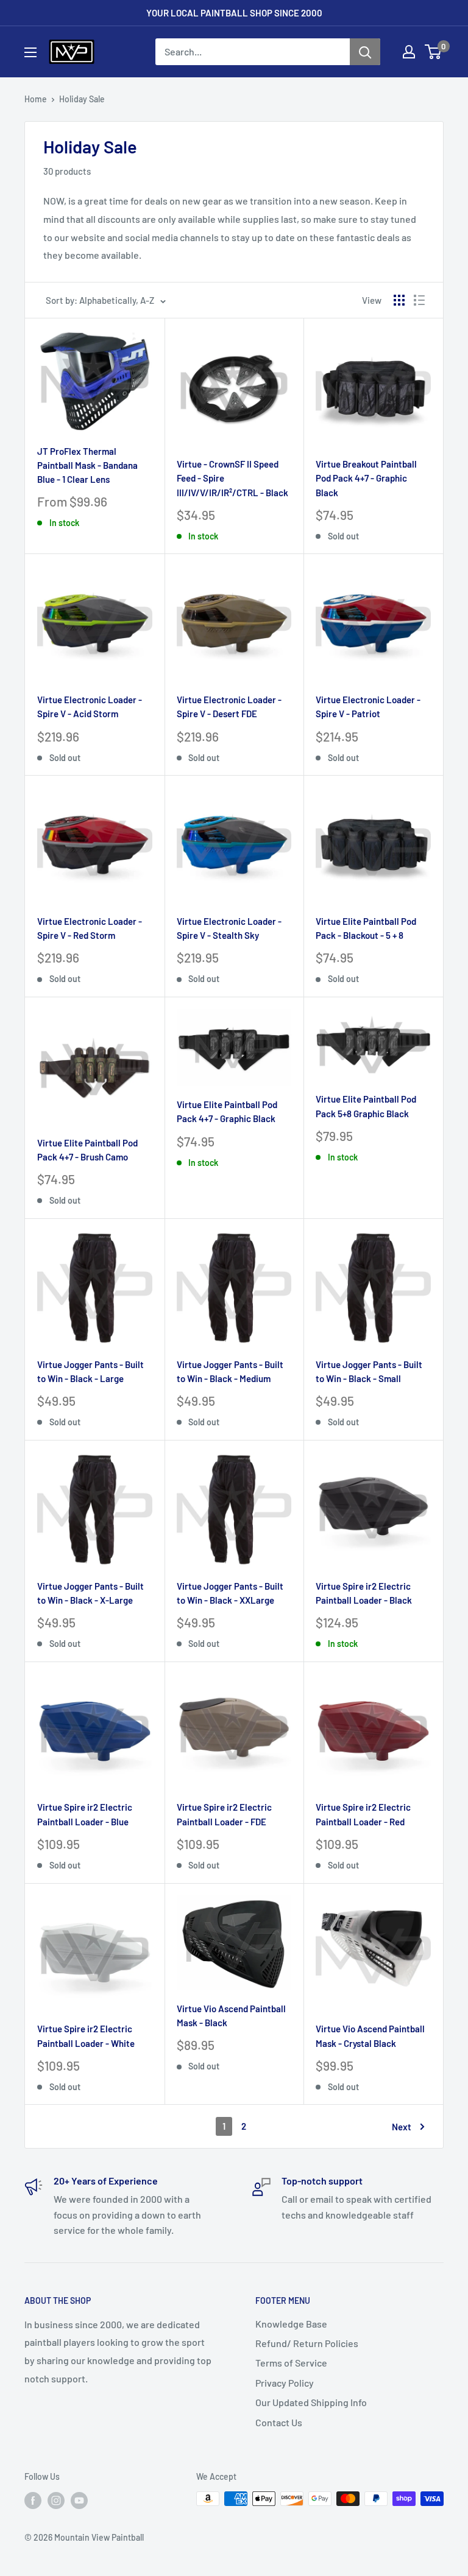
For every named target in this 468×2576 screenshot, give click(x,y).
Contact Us (279, 2422)
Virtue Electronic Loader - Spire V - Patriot (368, 707)
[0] (434, 52)
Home (36, 99)
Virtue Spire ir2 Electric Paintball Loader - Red (363, 1814)
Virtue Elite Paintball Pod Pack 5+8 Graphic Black (366, 1106)
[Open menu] (30, 52)
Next (402, 2127)
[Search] (365, 52)
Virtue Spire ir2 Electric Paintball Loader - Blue (85, 1814)
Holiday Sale (82, 99)
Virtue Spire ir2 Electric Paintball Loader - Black (364, 1593)
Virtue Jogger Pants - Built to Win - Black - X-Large (90, 1593)
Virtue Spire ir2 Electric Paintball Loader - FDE (224, 1814)
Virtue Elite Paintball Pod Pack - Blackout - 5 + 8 (366, 928)
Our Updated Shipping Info (311, 2402)
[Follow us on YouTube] (79, 2500)
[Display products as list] (419, 300)
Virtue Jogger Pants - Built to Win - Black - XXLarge (230, 1593)
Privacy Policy (285, 2383)
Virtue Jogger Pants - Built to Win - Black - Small (369, 1371)
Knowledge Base (291, 2324)
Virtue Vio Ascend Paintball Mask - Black (231, 2016)
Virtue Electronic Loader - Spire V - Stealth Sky (229, 928)
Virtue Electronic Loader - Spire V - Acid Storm (90, 707)
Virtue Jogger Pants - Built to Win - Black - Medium (230, 1371)
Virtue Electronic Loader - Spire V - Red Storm (90, 928)
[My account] (409, 52)
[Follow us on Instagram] (56, 2500)
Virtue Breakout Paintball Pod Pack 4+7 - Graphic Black (366, 478)
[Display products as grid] (399, 300)
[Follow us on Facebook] (33, 2500)
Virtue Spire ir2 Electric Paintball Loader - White (86, 2036)
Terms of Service (291, 2363)
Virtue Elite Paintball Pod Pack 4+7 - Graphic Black (227, 1111)
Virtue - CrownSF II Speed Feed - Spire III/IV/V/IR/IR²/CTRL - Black (232, 478)
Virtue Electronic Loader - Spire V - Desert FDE (229, 707)
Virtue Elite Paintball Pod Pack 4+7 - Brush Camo (87, 1150)
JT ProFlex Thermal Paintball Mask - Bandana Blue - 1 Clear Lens (87, 465)
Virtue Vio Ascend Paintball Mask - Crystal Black (370, 2036)
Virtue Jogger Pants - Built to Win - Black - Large (90, 1371)
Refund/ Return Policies (307, 2343)
